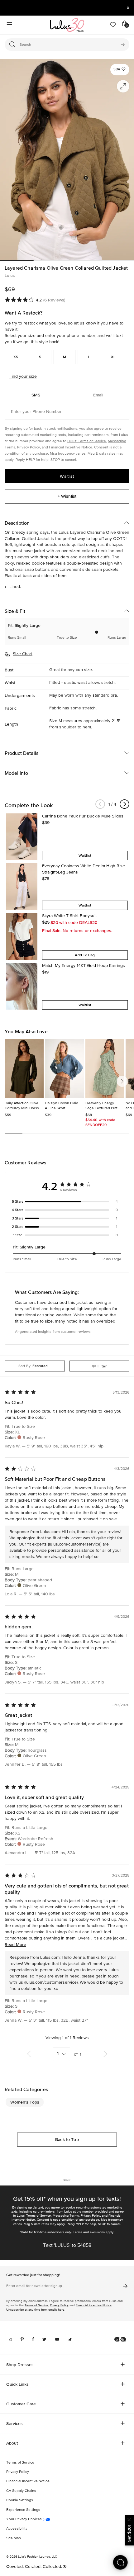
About (12, 2443)
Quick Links (17, 2384)
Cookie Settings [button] (20, 2500)
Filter (102, 1366)
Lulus (10, 276)
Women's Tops (25, 2102)
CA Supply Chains (21, 2491)
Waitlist (67, 476)
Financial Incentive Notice (71, 447)
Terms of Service (38, 2216)
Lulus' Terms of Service (87, 441)
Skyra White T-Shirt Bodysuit (69, 916)
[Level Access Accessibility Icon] (120, 2339)
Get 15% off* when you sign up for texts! (67, 2199)
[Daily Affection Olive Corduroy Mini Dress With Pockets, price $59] (24, 1068)
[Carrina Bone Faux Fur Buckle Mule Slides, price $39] (22, 837)
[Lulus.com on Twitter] (44, 2339)
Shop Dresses (20, 2365)
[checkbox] (67, 1202)
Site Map (14, 2538)
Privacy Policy (29, 447)
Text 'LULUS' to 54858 (67, 2246)
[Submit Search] (123, 45)
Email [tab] (98, 395)
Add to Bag (85, 955)
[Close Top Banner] (128, 8)
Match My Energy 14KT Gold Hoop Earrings (84, 966)
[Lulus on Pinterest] (22, 2339)
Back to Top (67, 2139)
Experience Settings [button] (23, 2510)
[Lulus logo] (67, 25)
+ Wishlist (67, 496)
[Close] (129, 2519)
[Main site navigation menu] (9, 25)
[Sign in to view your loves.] (113, 25)
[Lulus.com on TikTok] (70, 2339)
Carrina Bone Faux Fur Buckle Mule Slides (83, 816)
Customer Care (21, 2404)
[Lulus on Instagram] (10, 2339)
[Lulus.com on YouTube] (57, 2339)
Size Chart (23, 654)
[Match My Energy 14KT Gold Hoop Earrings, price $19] (22, 986)
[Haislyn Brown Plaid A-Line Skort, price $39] (64, 1068)
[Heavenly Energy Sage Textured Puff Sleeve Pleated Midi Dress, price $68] (105, 1068)
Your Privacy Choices (24, 2519)
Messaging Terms (66, 2216)
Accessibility (17, 2529)
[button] (120, 70)
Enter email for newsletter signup (34, 2286)
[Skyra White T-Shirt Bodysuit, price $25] (22, 936)
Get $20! (129, 2534)
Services (14, 2423)
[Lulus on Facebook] (33, 2339)
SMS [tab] (36, 395)
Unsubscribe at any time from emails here (35, 2310)
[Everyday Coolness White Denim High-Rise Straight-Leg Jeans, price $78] (22, 887)
